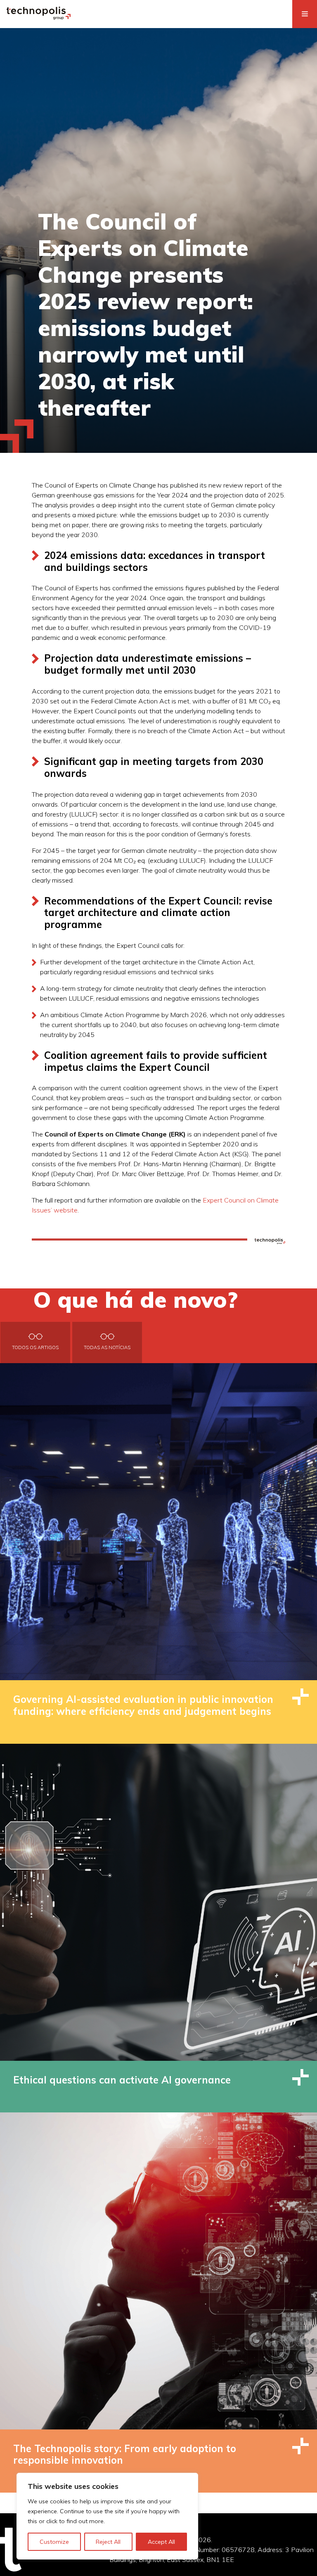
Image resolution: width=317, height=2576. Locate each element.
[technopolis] (39, 17)
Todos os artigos (35, 1347)
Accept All (161, 2542)
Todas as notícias (107, 1347)
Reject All (108, 2542)
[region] (107, 2516)
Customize (54, 2542)
